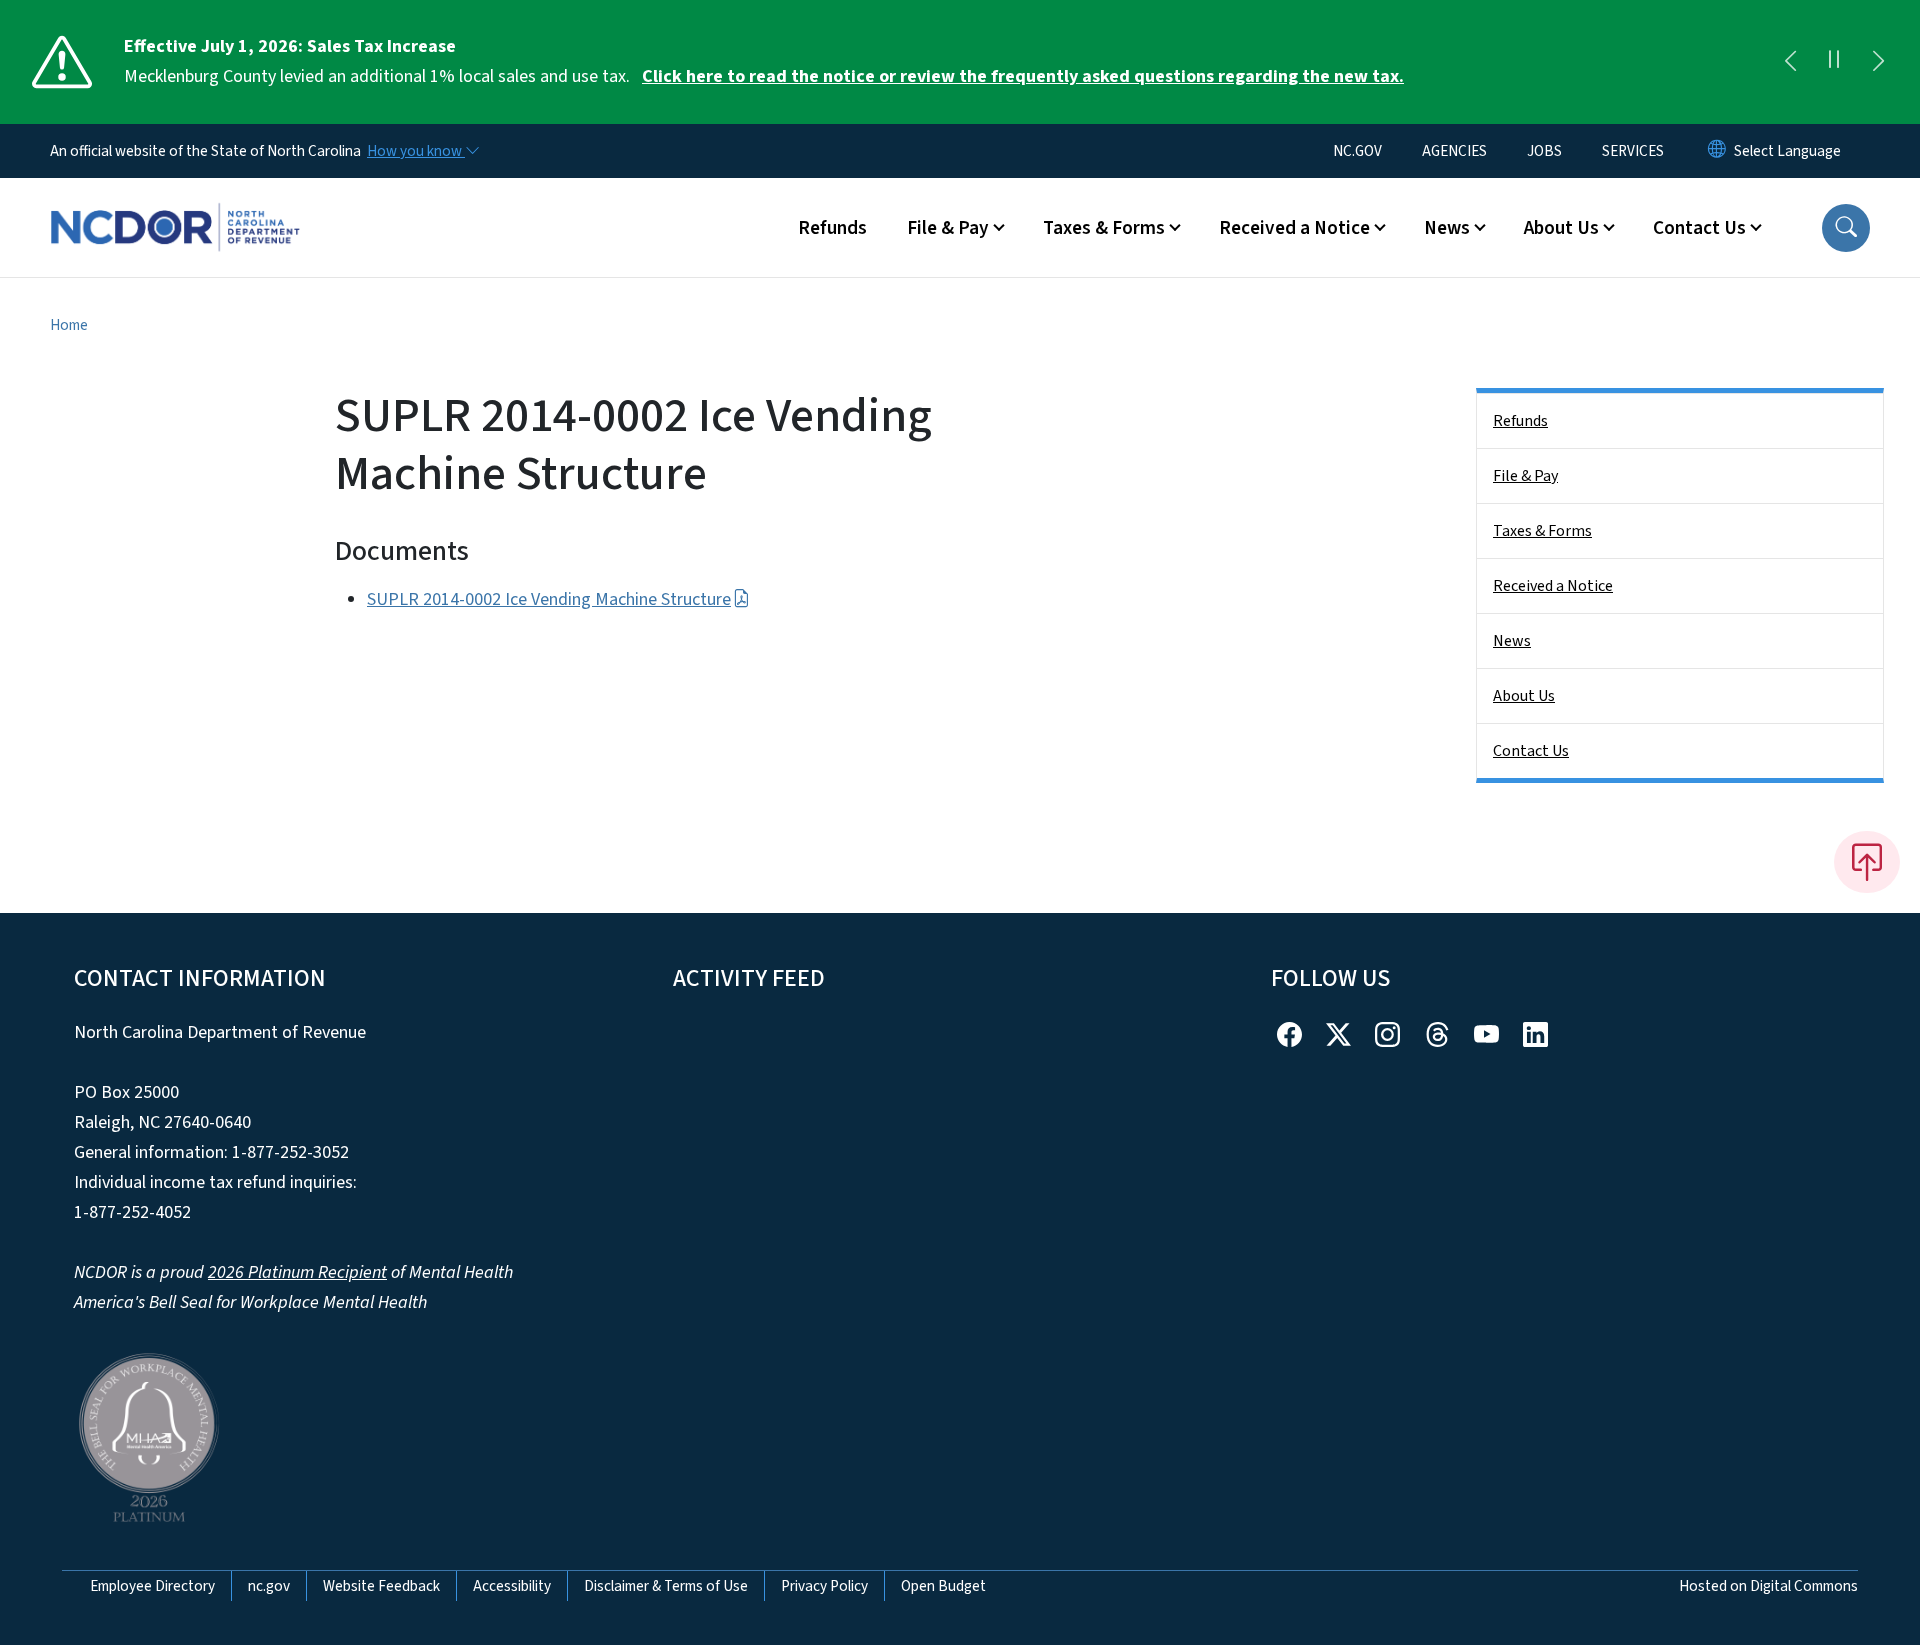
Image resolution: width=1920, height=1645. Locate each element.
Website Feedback (381, 1586)
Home (69, 325)
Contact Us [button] (1699, 228)
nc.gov (269, 1586)
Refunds (832, 228)
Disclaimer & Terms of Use (666, 1586)
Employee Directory (152, 1586)
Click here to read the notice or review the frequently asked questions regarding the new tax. (1023, 76)
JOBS (1544, 151)
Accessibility (512, 1586)
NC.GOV (1357, 151)
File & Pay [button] (948, 228)
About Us (1524, 696)
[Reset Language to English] (1717, 151)
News (1512, 641)
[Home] (175, 205)
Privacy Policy (824, 1586)
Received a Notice (1553, 586)
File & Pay (1525, 476)
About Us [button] (1561, 228)
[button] (1846, 228)
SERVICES (1633, 151)
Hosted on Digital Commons (1768, 1586)
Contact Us (1531, 751)
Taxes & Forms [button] (1104, 228)
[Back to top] (1867, 862)
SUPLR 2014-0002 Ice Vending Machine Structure (549, 599)
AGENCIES (1454, 151)
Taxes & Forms (1542, 531)
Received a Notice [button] (1294, 228)
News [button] (1447, 228)
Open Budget (943, 1586)
